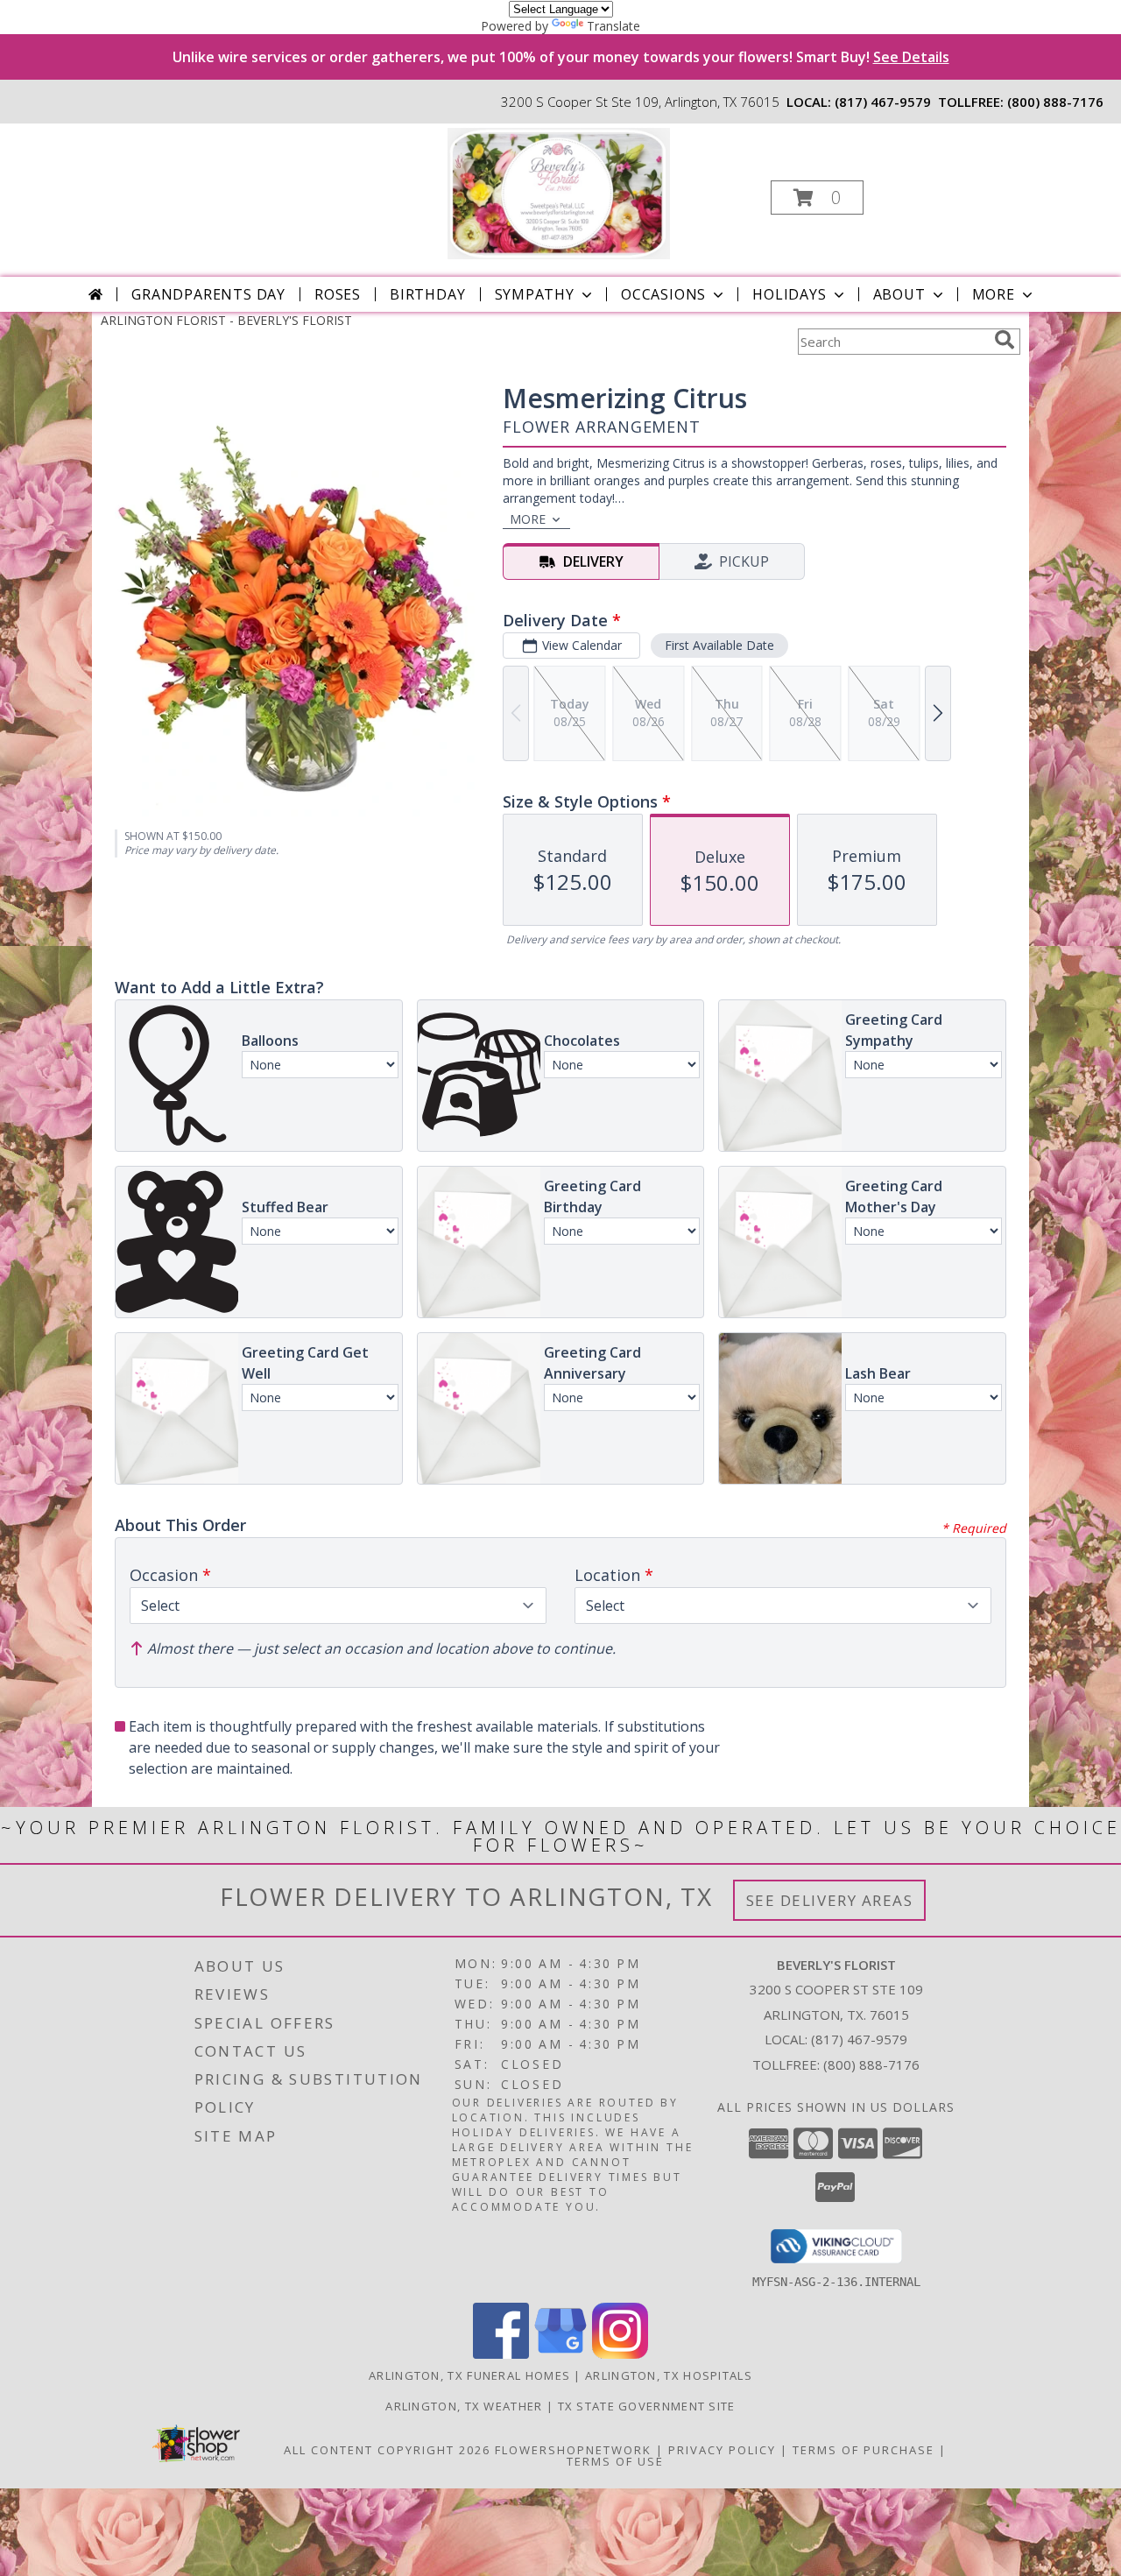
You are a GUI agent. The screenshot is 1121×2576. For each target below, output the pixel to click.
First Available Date (719, 645)
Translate (613, 26)
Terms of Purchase (864, 2450)
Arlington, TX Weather (464, 2406)
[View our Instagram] (620, 2354)
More (994, 294)
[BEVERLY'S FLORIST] (558, 192)
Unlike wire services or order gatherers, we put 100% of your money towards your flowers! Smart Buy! (561, 57)
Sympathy (535, 294)
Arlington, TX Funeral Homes (469, 2375)
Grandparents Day (208, 294)
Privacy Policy (722, 2450)
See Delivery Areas (830, 1900)
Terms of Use (615, 2461)
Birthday (427, 294)
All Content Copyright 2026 (387, 2450)
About (899, 294)
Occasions (663, 294)
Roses (338, 294)
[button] (817, 198)
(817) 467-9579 (883, 102)
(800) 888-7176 (1055, 102)
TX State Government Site (647, 2406)
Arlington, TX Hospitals (669, 2375)
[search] (1005, 340)
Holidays (789, 294)
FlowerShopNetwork (573, 2450)
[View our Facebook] (501, 2354)
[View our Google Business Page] (560, 2354)
